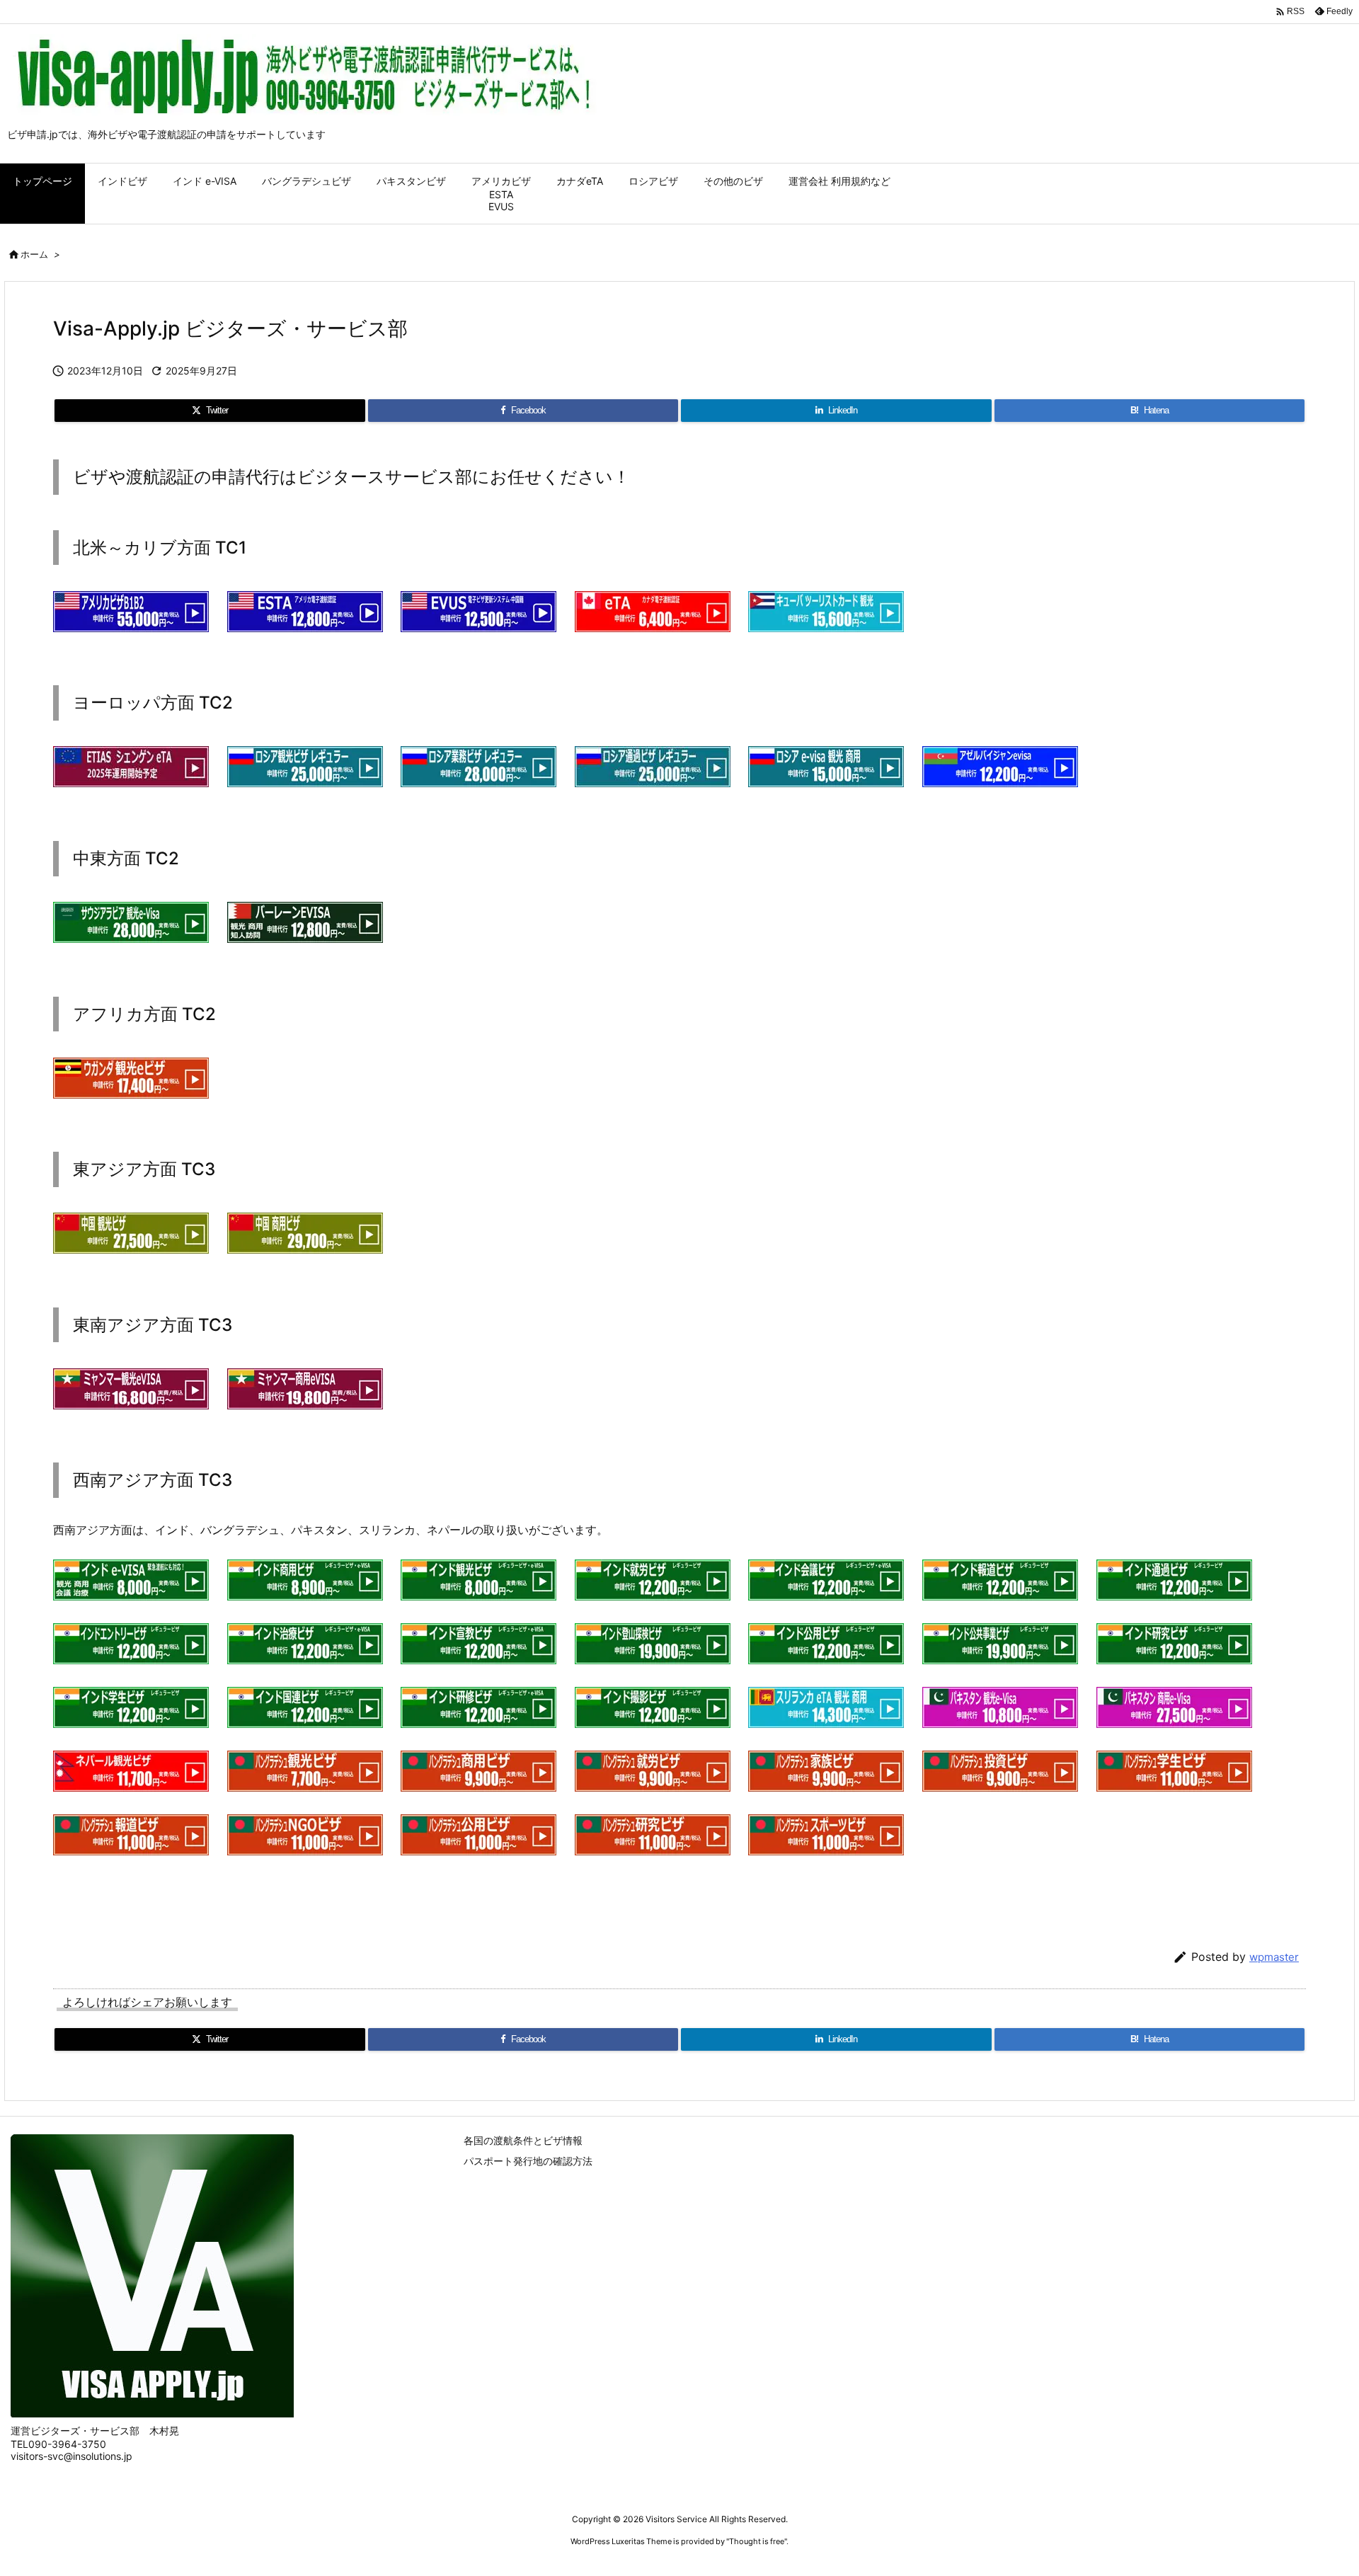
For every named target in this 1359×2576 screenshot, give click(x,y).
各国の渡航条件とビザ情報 (523, 2140)
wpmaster (1274, 1957)
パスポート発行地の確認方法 (528, 2161)
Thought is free (757, 2541)
